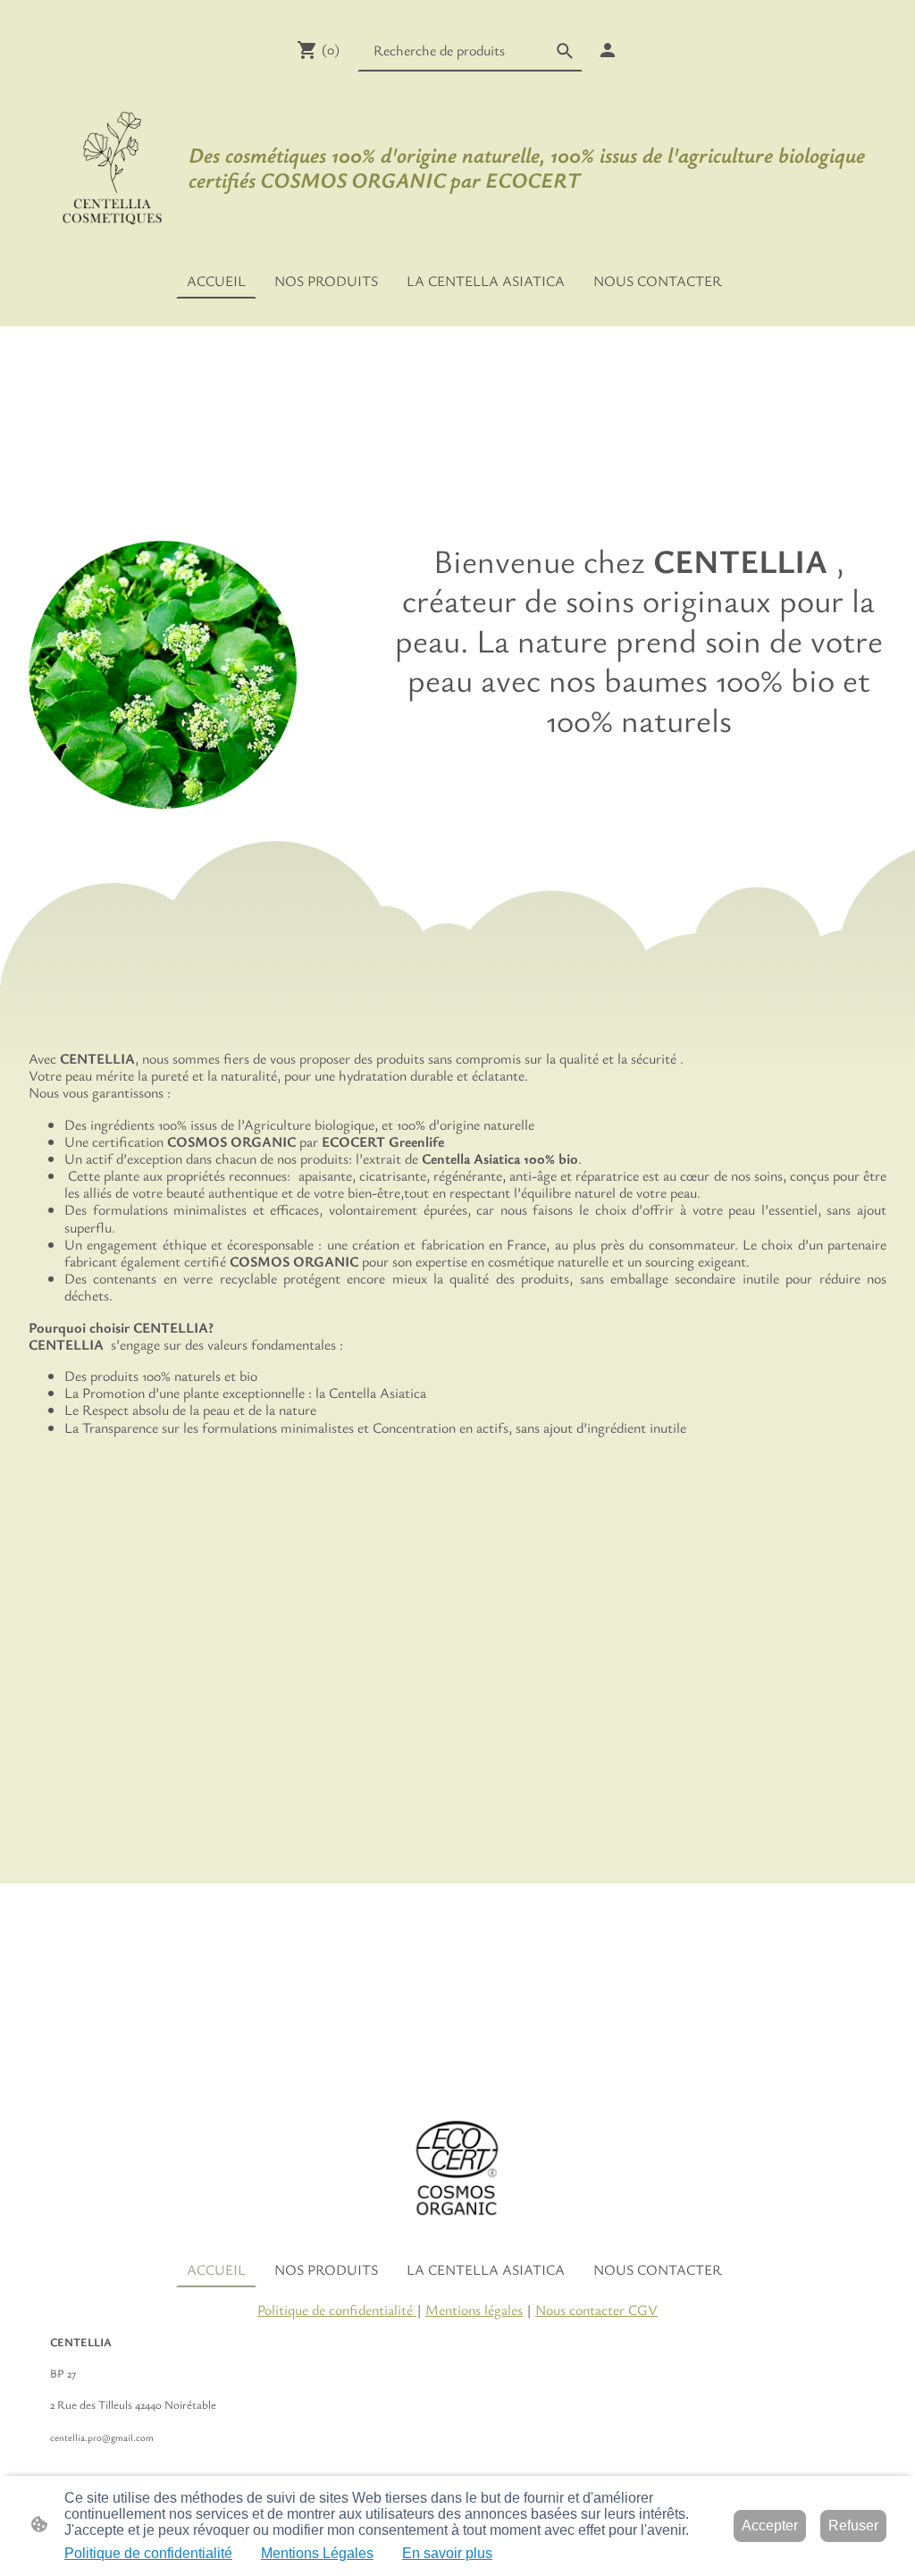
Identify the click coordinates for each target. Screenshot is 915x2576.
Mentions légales (474, 2310)
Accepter (770, 2525)
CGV (641, 2310)
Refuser (853, 2525)
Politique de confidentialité (337, 2310)
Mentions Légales (317, 2553)
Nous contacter (580, 2310)
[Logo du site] (112, 167)
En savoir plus (447, 2553)
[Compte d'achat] (608, 50)
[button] (565, 51)
